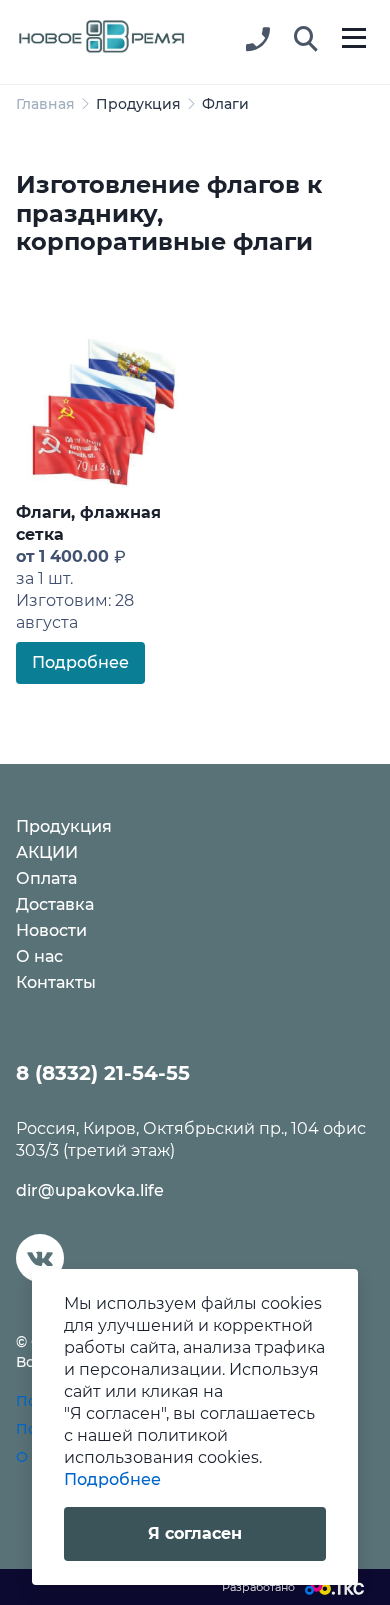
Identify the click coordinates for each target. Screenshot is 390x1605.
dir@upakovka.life (90, 1190)
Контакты (56, 982)
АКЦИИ (47, 852)
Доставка (55, 904)
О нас (39, 956)
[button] (306, 40)
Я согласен (195, 1533)
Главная (45, 104)
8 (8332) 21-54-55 (103, 1073)
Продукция (138, 104)
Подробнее (80, 662)
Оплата (46, 878)
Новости (51, 930)
